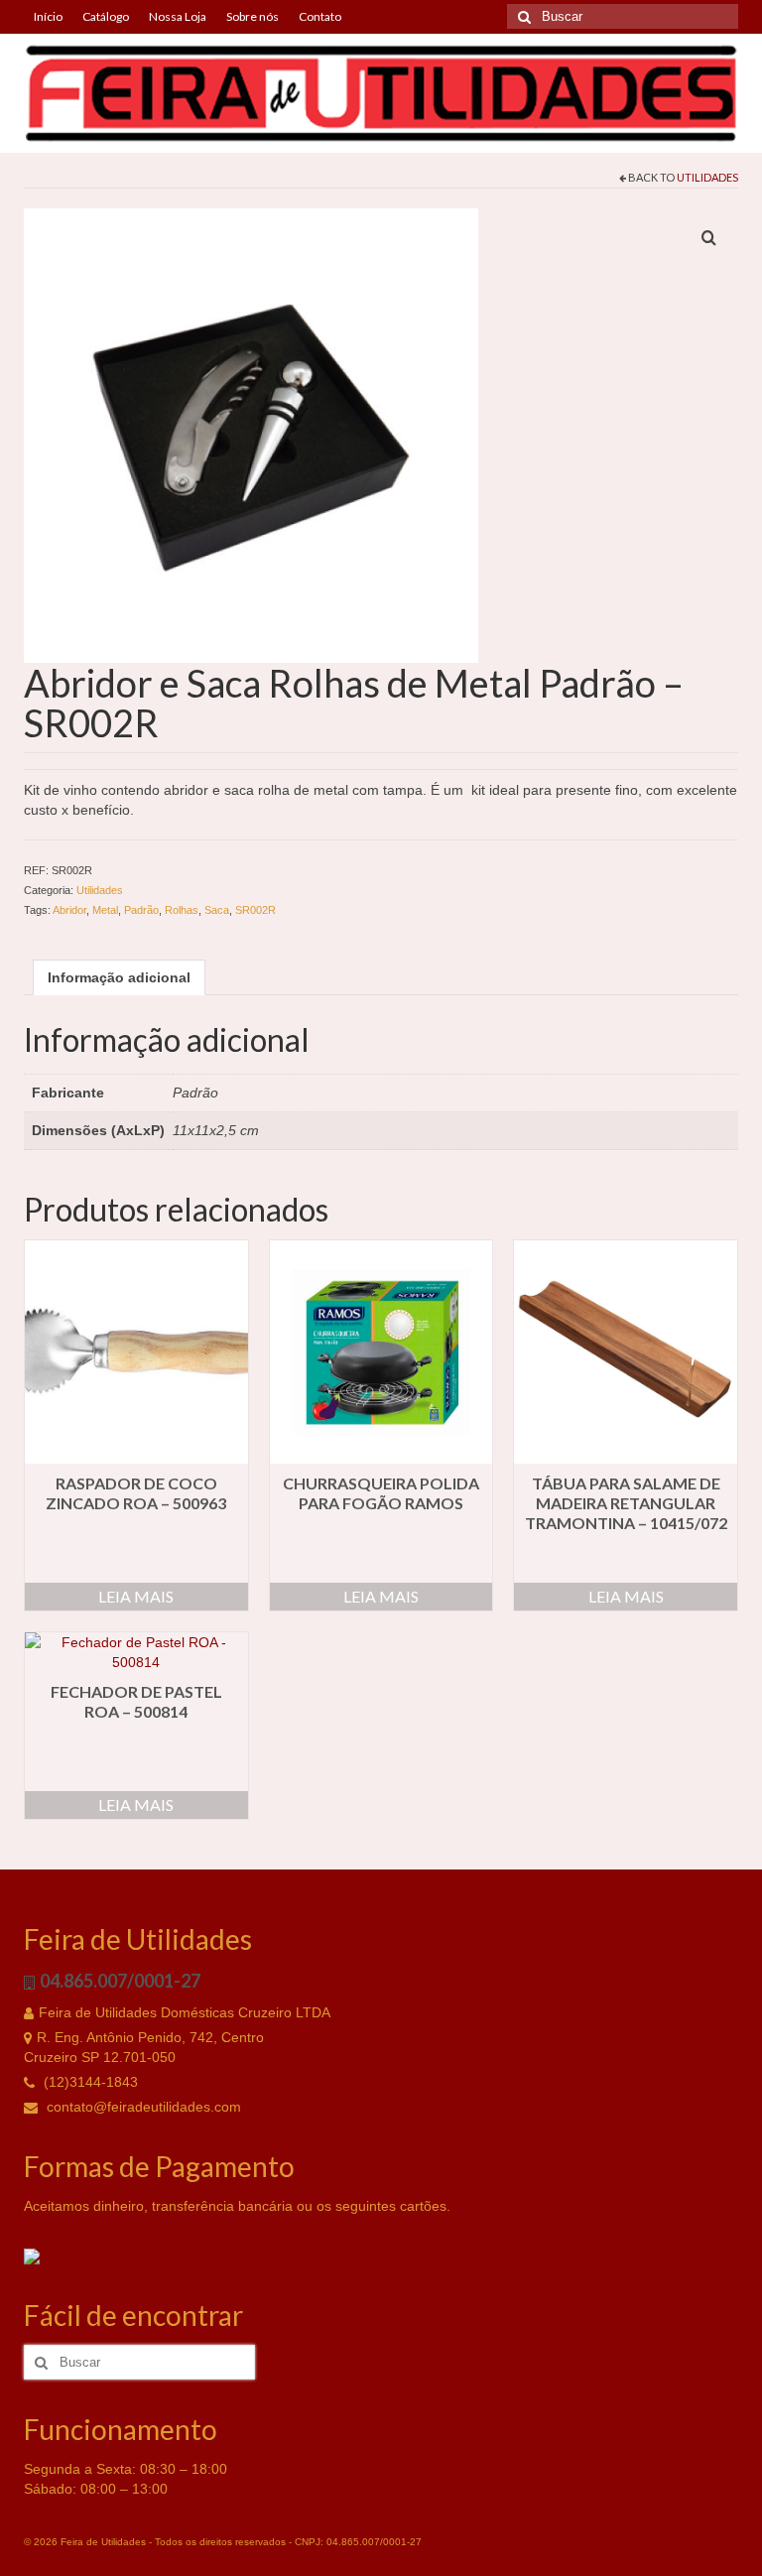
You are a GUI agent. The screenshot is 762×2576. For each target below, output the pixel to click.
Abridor (69, 910)
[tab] (119, 977)
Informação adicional (119, 977)
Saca (217, 910)
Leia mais (136, 1596)
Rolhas (182, 910)
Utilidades (707, 177)
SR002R (255, 910)
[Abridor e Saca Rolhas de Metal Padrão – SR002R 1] (251, 435)
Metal (105, 910)
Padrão (141, 910)
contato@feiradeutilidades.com (142, 2107)
